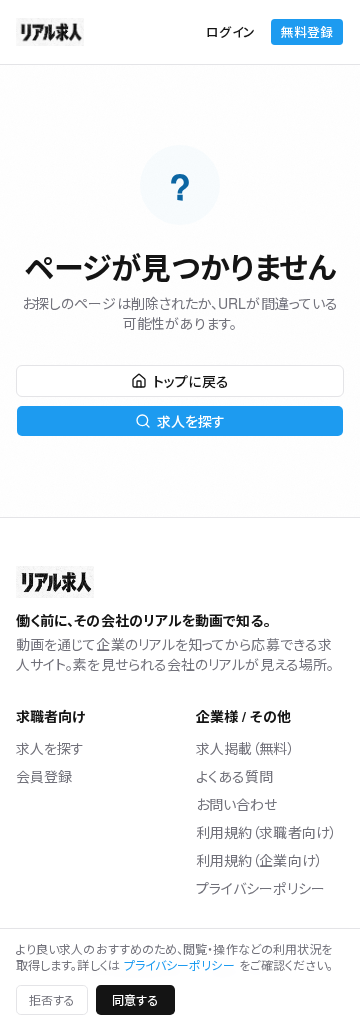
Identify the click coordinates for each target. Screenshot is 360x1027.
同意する (135, 999)
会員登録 (44, 776)
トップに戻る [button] (190, 381)
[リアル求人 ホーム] (50, 32)
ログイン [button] (230, 31)
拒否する (52, 999)
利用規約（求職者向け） (266, 832)
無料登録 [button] (307, 31)
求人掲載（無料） (245, 748)
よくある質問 (234, 776)
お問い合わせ (236, 804)
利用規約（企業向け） (259, 860)
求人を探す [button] (191, 421)
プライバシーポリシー (260, 888)
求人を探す (50, 748)
